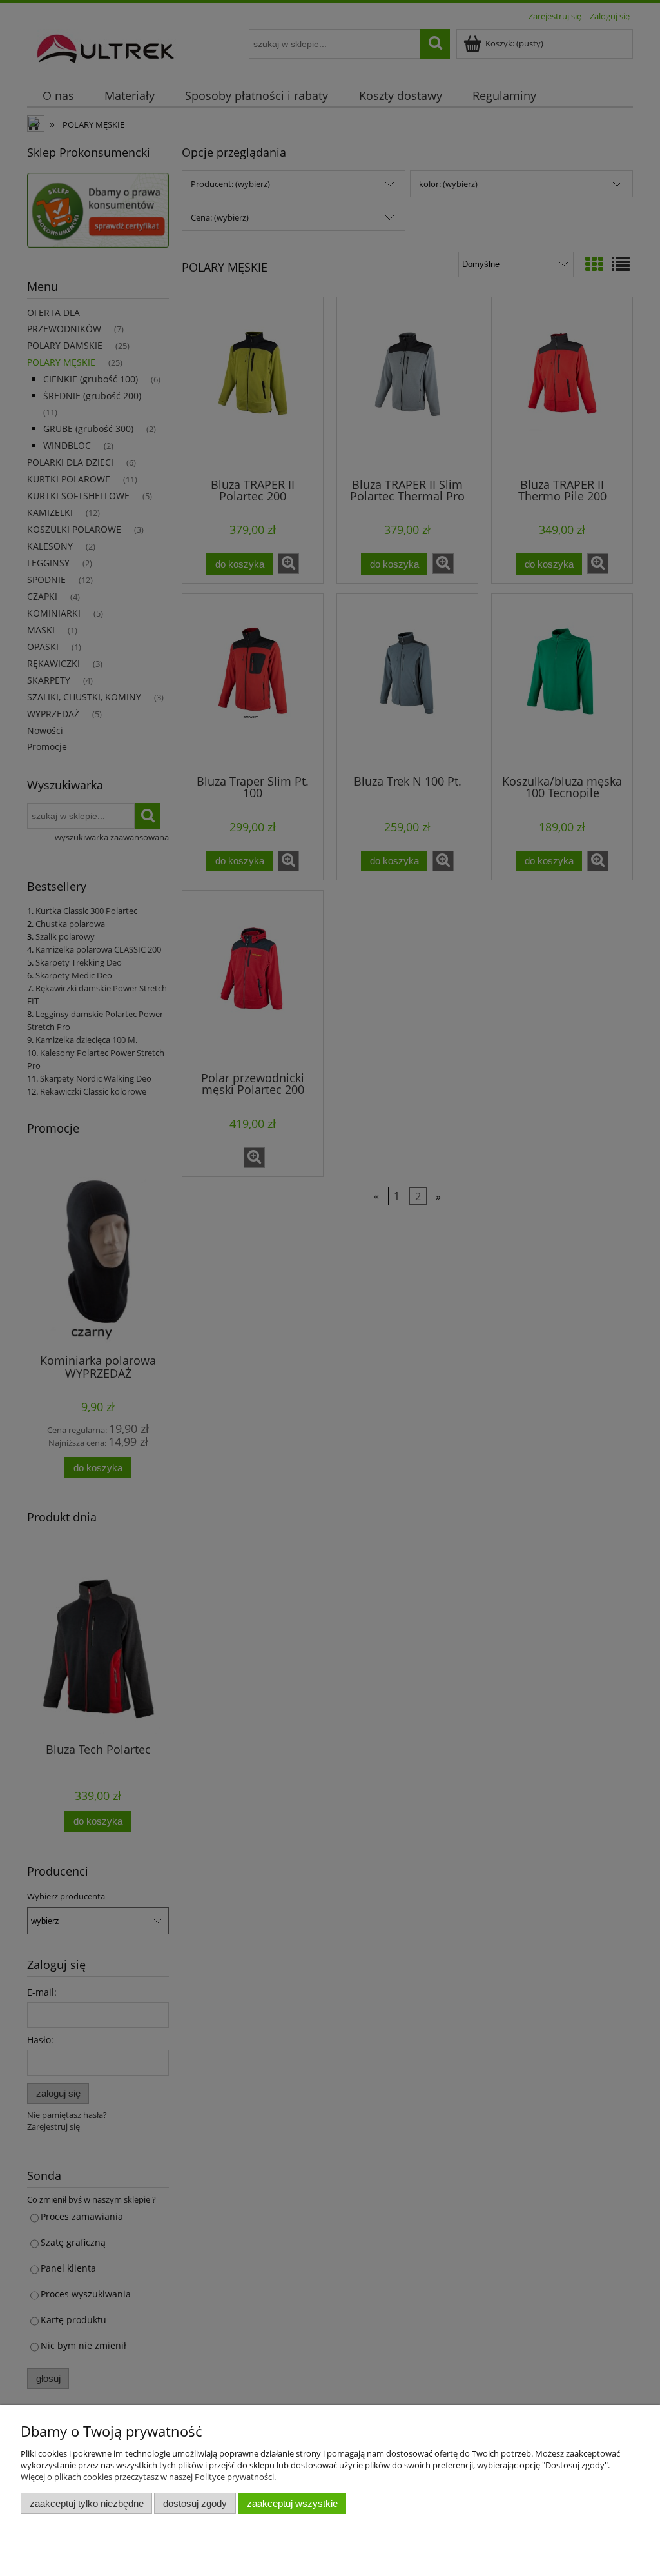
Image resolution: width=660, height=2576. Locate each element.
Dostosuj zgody (195, 2503)
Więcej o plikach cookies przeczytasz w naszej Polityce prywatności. (148, 2477)
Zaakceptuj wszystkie (292, 2503)
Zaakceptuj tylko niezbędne (87, 2503)
